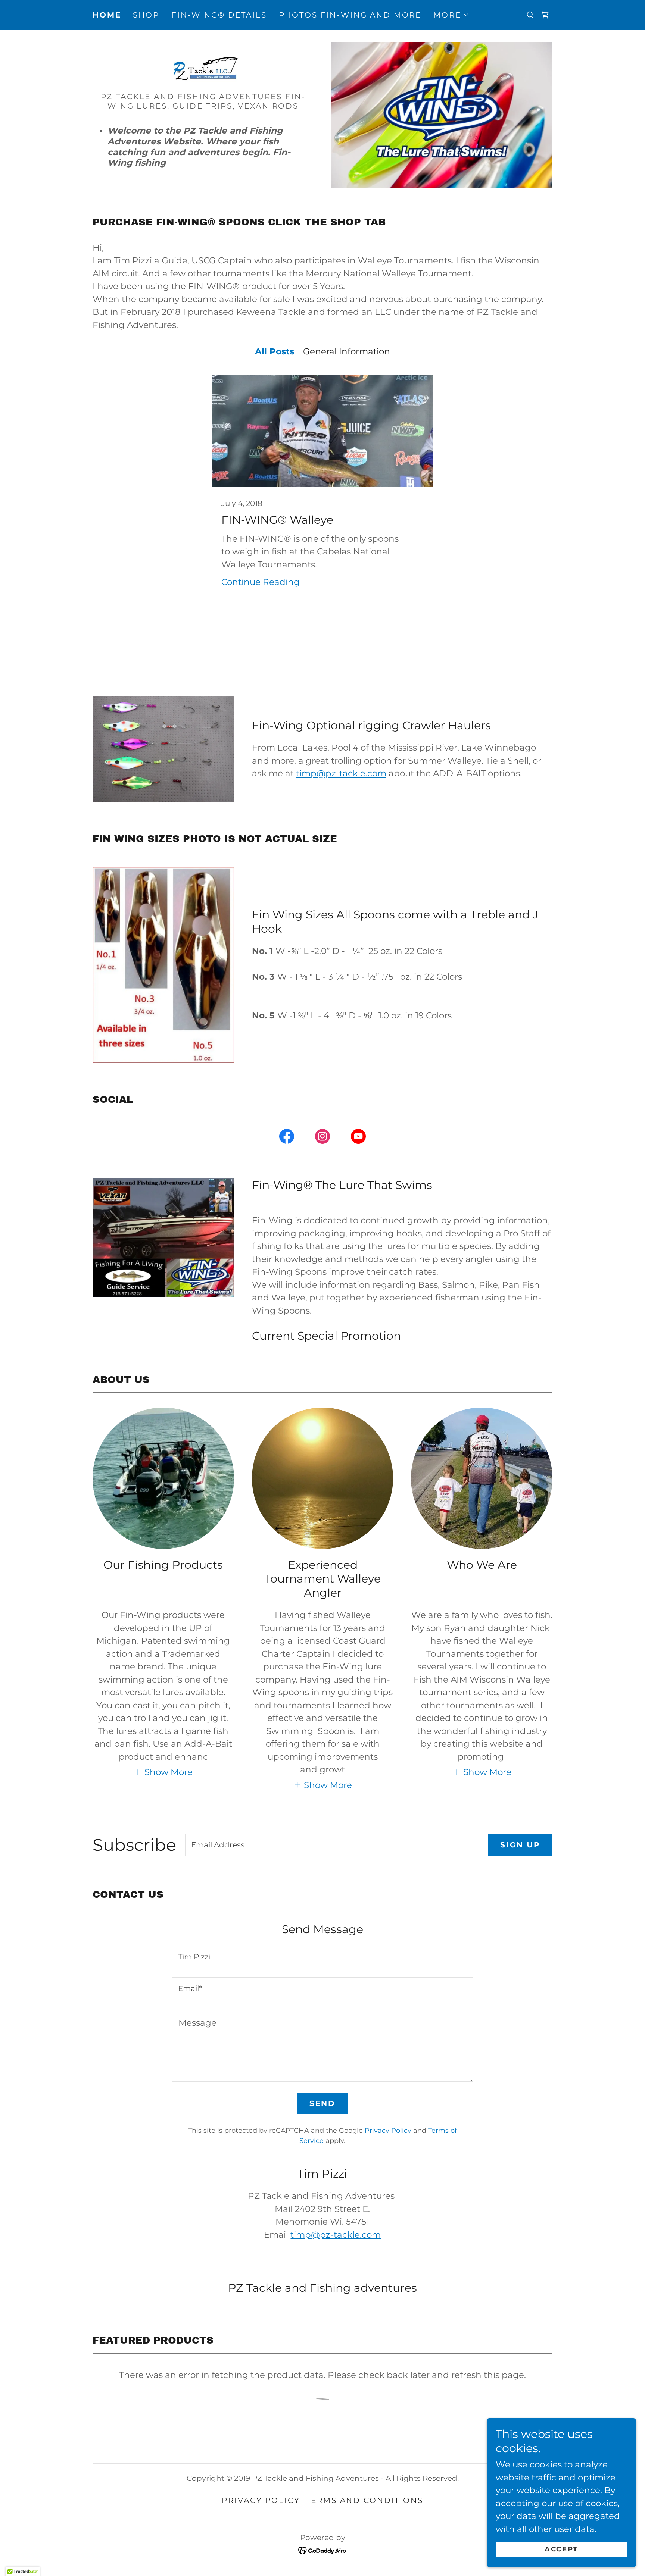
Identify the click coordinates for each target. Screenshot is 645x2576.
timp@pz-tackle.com (341, 773)
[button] (451, 15)
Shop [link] (146, 15)
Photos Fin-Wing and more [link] (350, 15)
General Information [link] (347, 351)
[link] (545, 15)
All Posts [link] (275, 351)
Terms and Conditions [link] (364, 2500)
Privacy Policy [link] (388, 2131)
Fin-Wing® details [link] (219, 15)
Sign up (520, 1845)
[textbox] (332, 1845)
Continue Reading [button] (261, 582)
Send (322, 2103)
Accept (561, 2549)
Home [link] (107, 15)
